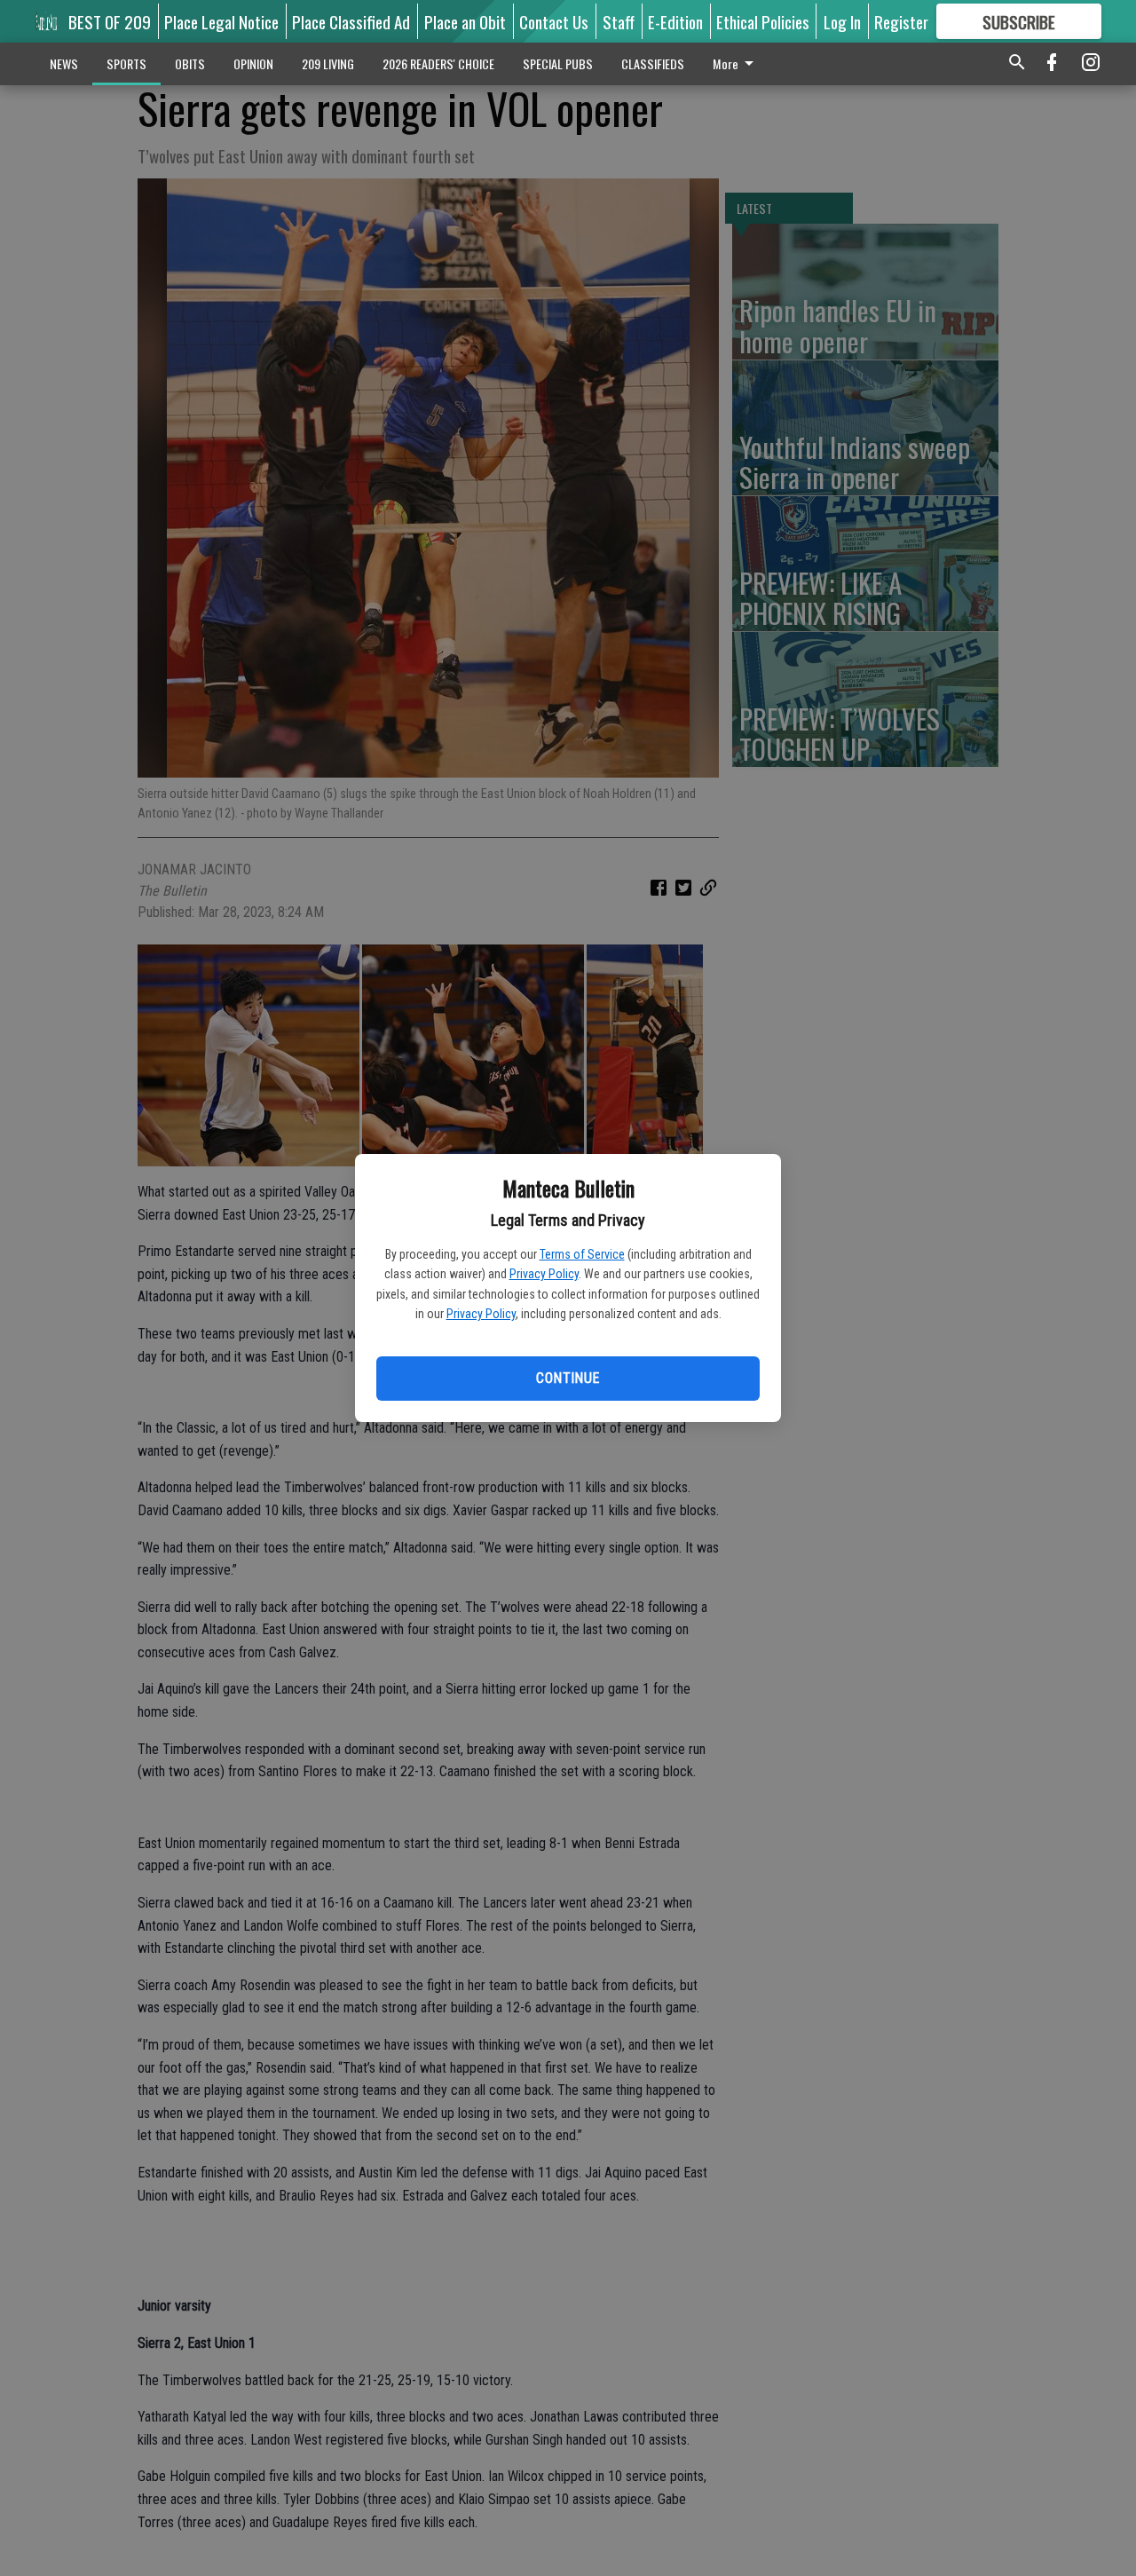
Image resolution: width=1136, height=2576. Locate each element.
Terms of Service (582, 1254)
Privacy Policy (544, 1274)
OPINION (253, 63)
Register (901, 21)
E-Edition (675, 21)
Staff (619, 21)
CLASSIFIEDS (653, 63)
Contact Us (554, 21)
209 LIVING (328, 63)
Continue (568, 1378)
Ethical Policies (763, 21)
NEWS (64, 63)
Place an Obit (465, 21)
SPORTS (126, 63)
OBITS (190, 63)
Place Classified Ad (351, 21)
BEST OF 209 (110, 21)
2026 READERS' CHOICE (438, 63)
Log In (842, 21)
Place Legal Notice (221, 21)
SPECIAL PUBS (558, 63)
